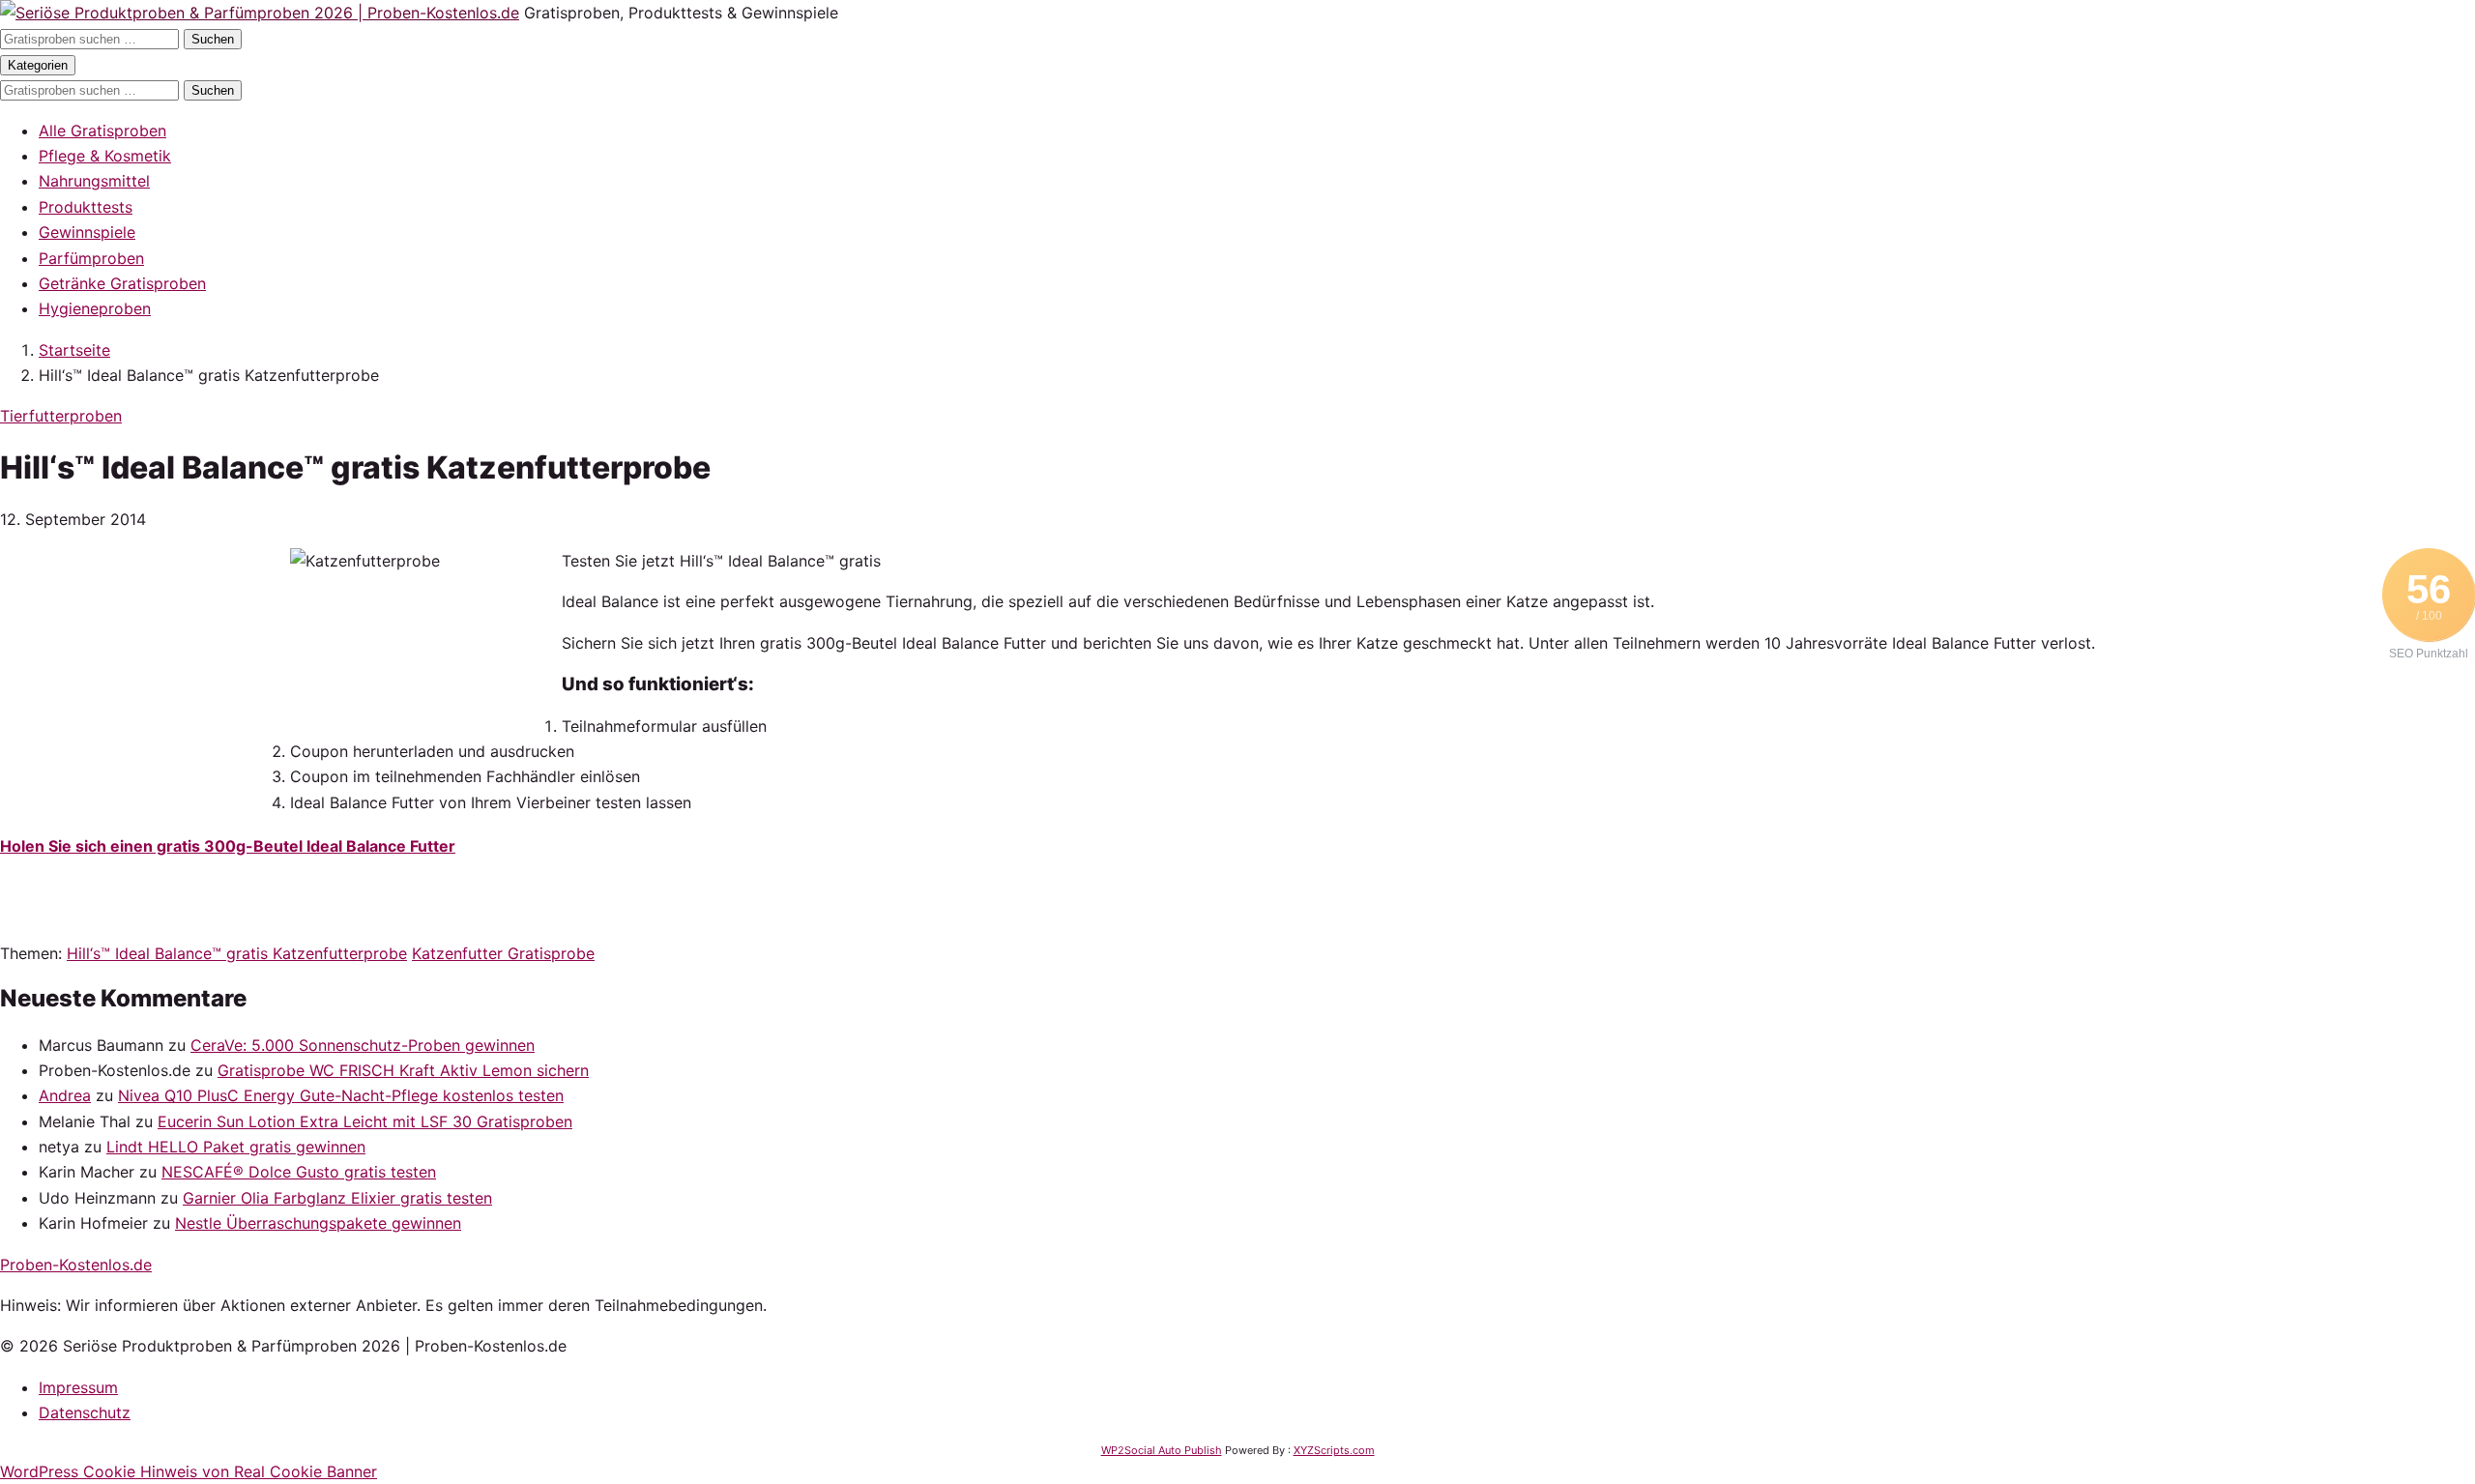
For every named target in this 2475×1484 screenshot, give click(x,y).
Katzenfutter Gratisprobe (503, 953)
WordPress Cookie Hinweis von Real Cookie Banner (189, 1471)
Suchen (213, 39)
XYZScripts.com (1334, 1450)
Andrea (65, 1095)
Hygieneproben (95, 308)
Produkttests (86, 207)
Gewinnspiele (87, 232)
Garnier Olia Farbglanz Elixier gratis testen (337, 1198)
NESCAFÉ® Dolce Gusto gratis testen (299, 1172)
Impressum (78, 1387)
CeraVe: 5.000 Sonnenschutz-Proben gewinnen (363, 1045)
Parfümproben (91, 258)
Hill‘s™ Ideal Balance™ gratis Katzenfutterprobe (237, 953)
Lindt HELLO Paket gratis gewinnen (236, 1147)
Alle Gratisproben (102, 131)
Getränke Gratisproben (122, 283)
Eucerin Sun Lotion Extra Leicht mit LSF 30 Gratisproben (365, 1121)
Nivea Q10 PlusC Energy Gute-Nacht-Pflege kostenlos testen (341, 1095)
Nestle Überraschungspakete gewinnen (318, 1223)
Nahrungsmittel (94, 181)
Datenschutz (85, 1412)
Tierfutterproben (61, 416)
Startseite (74, 350)
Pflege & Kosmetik (105, 156)
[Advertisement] (145, 669)
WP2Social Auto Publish (1162, 1450)
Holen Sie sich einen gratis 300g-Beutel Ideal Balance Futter (228, 846)
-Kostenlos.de (76, 1265)
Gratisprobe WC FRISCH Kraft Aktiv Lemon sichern (403, 1070)
